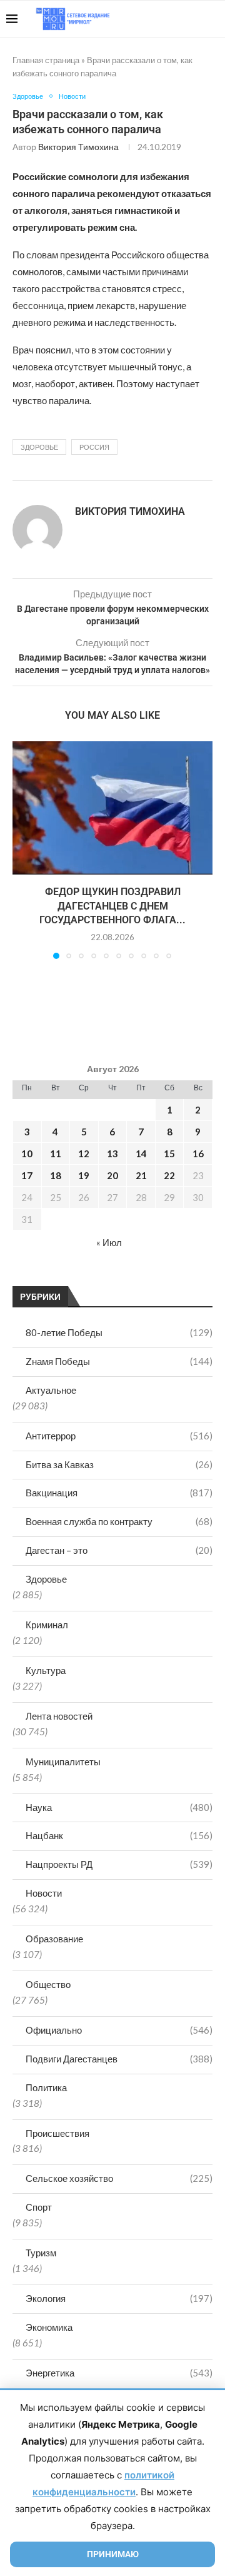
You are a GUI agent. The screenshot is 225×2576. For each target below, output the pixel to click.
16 (198, 1154)
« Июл (109, 1242)
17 (27, 1175)
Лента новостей (59, 1716)
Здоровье (46, 1579)
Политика (46, 2087)
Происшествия (57, 2133)
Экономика (49, 2327)
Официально (119, 2030)
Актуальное (51, 1390)
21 (141, 1175)
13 (112, 1154)
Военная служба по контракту (119, 1521)
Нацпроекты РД (119, 1864)
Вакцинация (119, 1493)
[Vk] (167, 19)
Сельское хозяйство (119, 2178)
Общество (48, 1984)
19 (84, 1175)
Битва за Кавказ (119, 1464)
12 (84, 1154)
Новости (44, 1893)
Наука (119, 1807)
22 (169, 1175)
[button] (23, 849)
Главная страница (46, 60)
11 (56, 1154)
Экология (119, 2298)
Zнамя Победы (119, 1361)
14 (141, 1154)
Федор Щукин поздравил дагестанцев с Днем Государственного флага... (112, 906)
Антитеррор (119, 1436)
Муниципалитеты (63, 1762)
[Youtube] (154, 19)
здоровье (39, 447)
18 (56, 1175)
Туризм (41, 2253)
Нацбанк (119, 1835)
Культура (46, 1670)
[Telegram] (180, 19)
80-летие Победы (119, 1332)
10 (27, 1154)
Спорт (39, 2207)
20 (112, 1175)
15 (169, 1154)
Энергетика (119, 2373)
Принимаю (113, 2554)
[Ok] (193, 19)
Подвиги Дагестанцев (119, 2059)
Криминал (47, 1625)
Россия (94, 447)
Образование (54, 1939)
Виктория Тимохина (78, 147)
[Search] (212, 19)
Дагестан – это (119, 1550)
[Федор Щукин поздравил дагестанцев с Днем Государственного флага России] (112, 808)
